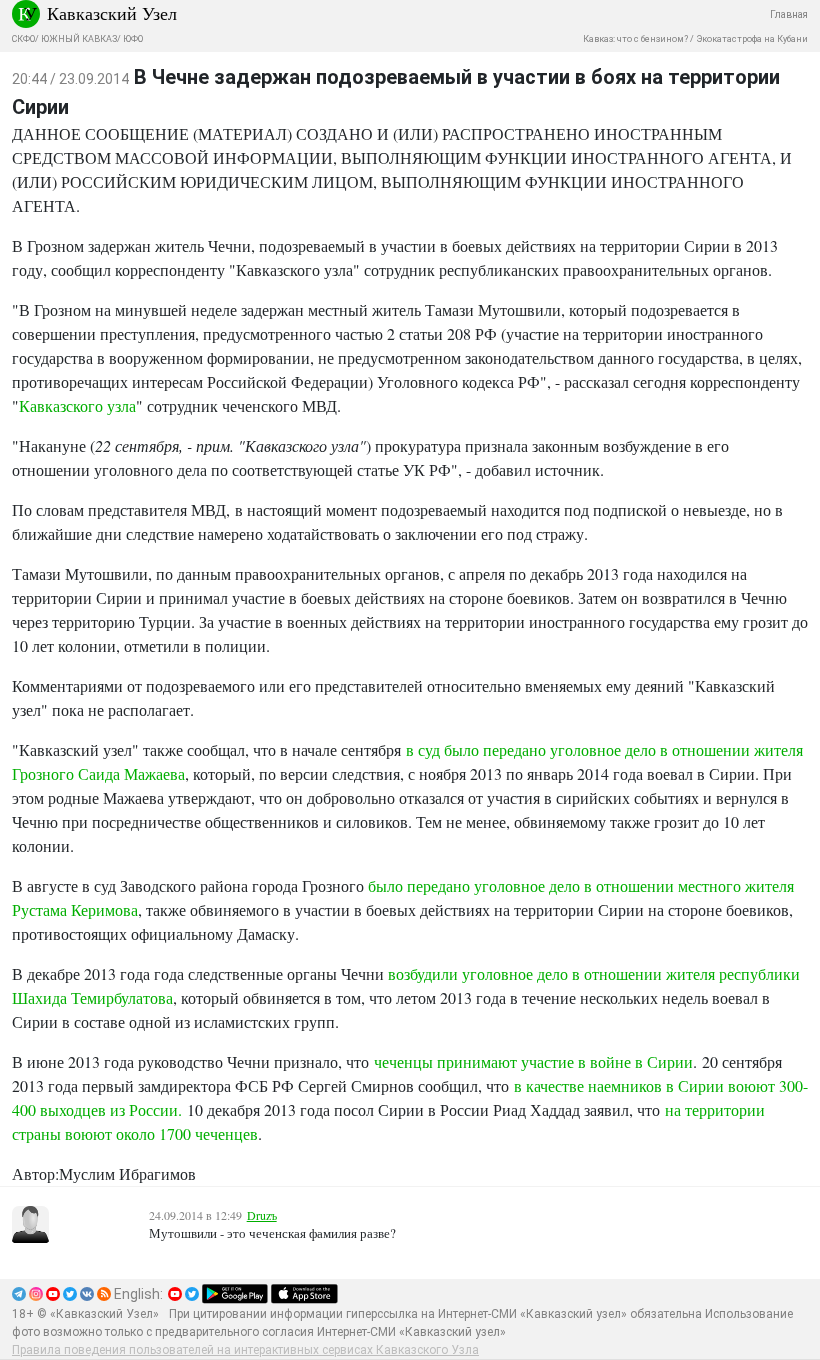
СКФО (23, 39)
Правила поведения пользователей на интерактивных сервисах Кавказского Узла (245, 1350)
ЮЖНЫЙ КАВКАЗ (79, 39)
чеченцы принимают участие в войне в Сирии (533, 1061)
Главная (789, 14)
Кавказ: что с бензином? (635, 39)
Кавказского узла (77, 405)
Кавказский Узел (112, 13)
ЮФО (133, 39)
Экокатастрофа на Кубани (752, 39)
